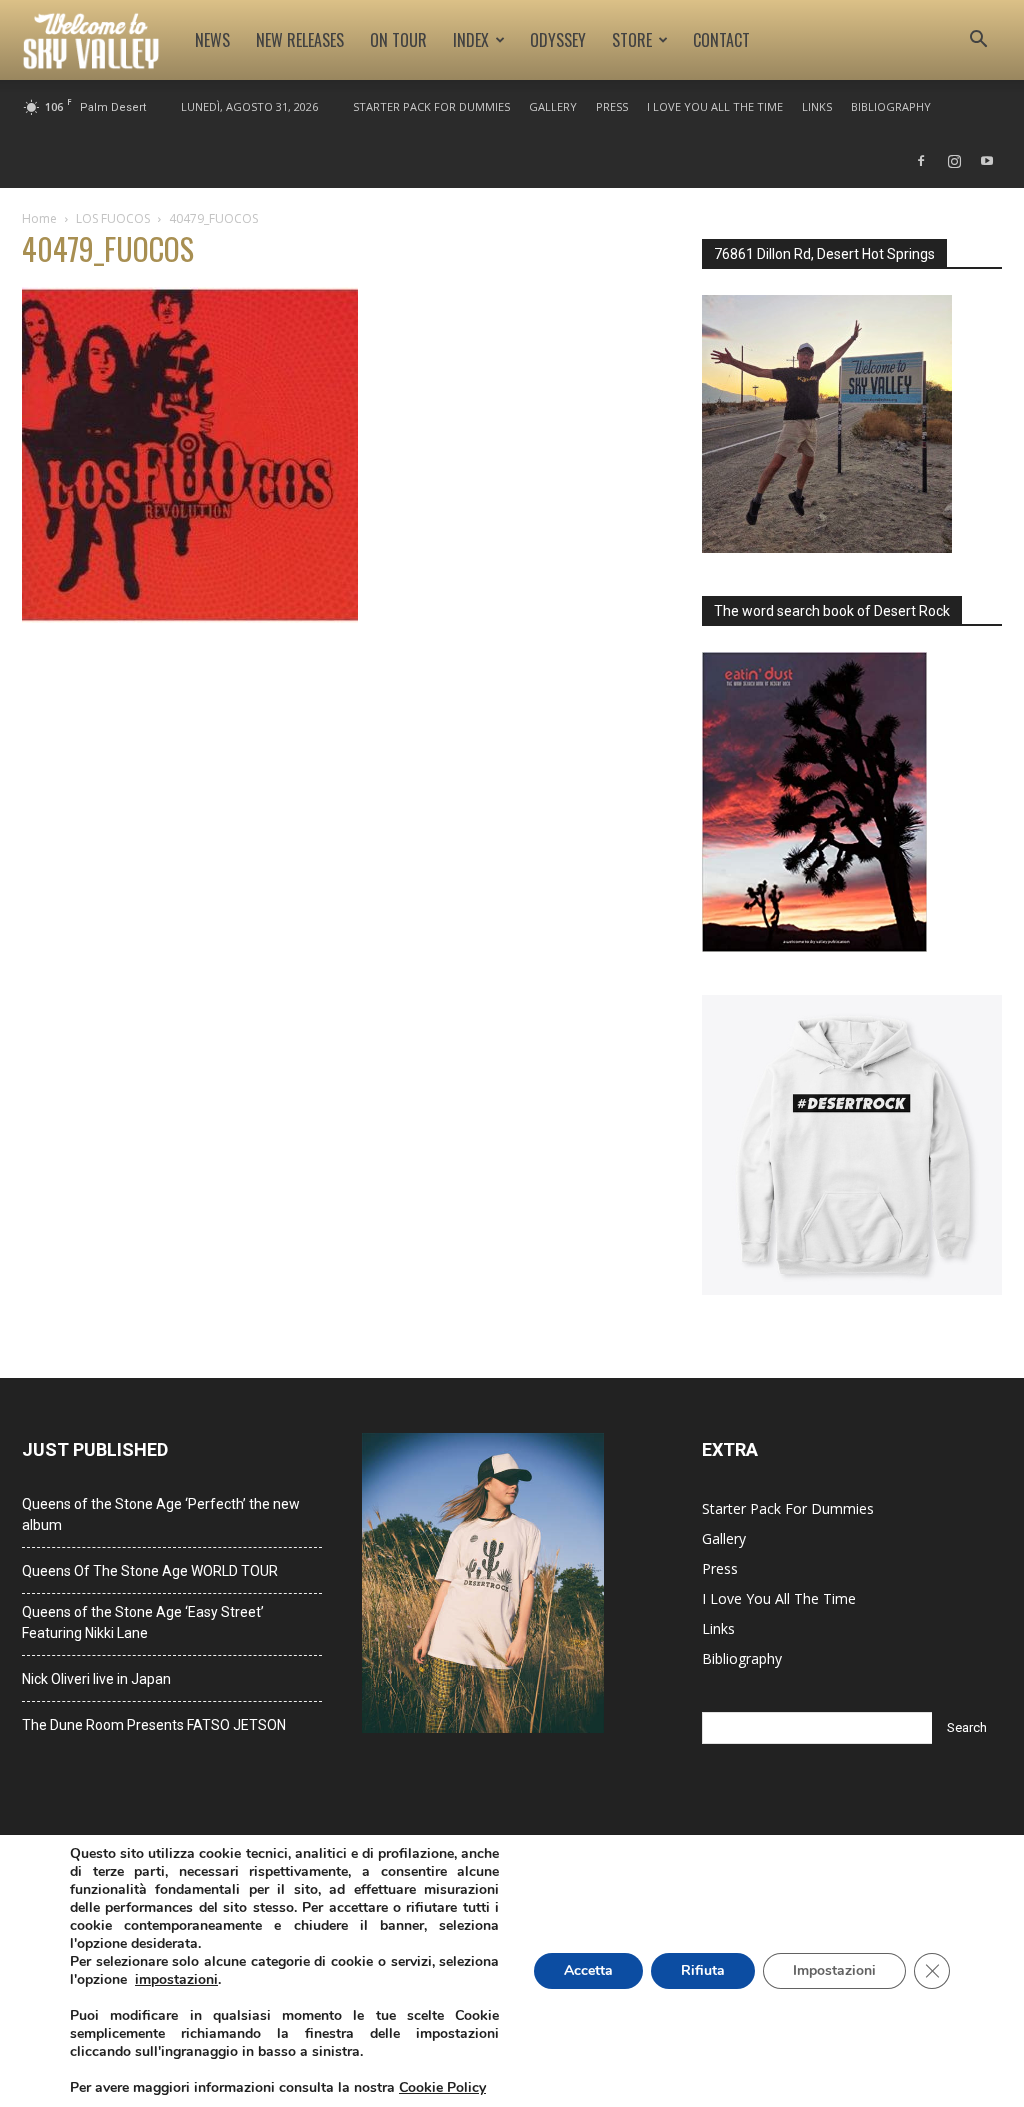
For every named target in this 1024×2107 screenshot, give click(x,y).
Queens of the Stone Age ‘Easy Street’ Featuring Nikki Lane (143, 1622)
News (212, 40)
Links (817, 106)
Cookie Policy (442, 2087)
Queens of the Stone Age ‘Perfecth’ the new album (161, 1514)
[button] (978, 41)
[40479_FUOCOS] (190, 617)
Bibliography (891, 106)
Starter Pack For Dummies (431, 106)
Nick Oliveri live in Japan (96, 1679)
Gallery (553, 106)
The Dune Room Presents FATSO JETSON (154, 1725)
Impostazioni (834, 1970)
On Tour (398, 40)
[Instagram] (954, 161)
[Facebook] (921, 161)
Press (612, 106)
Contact (721, 40)
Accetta (588, 1970)
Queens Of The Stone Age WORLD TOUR (150, 1571)
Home (39, 218)
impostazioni (176, 1980)
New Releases (300, 40)
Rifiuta (703, 1970)
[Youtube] (987, 161)
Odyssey (558, 40)
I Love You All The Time (715, 106)
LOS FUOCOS (113, 218)
